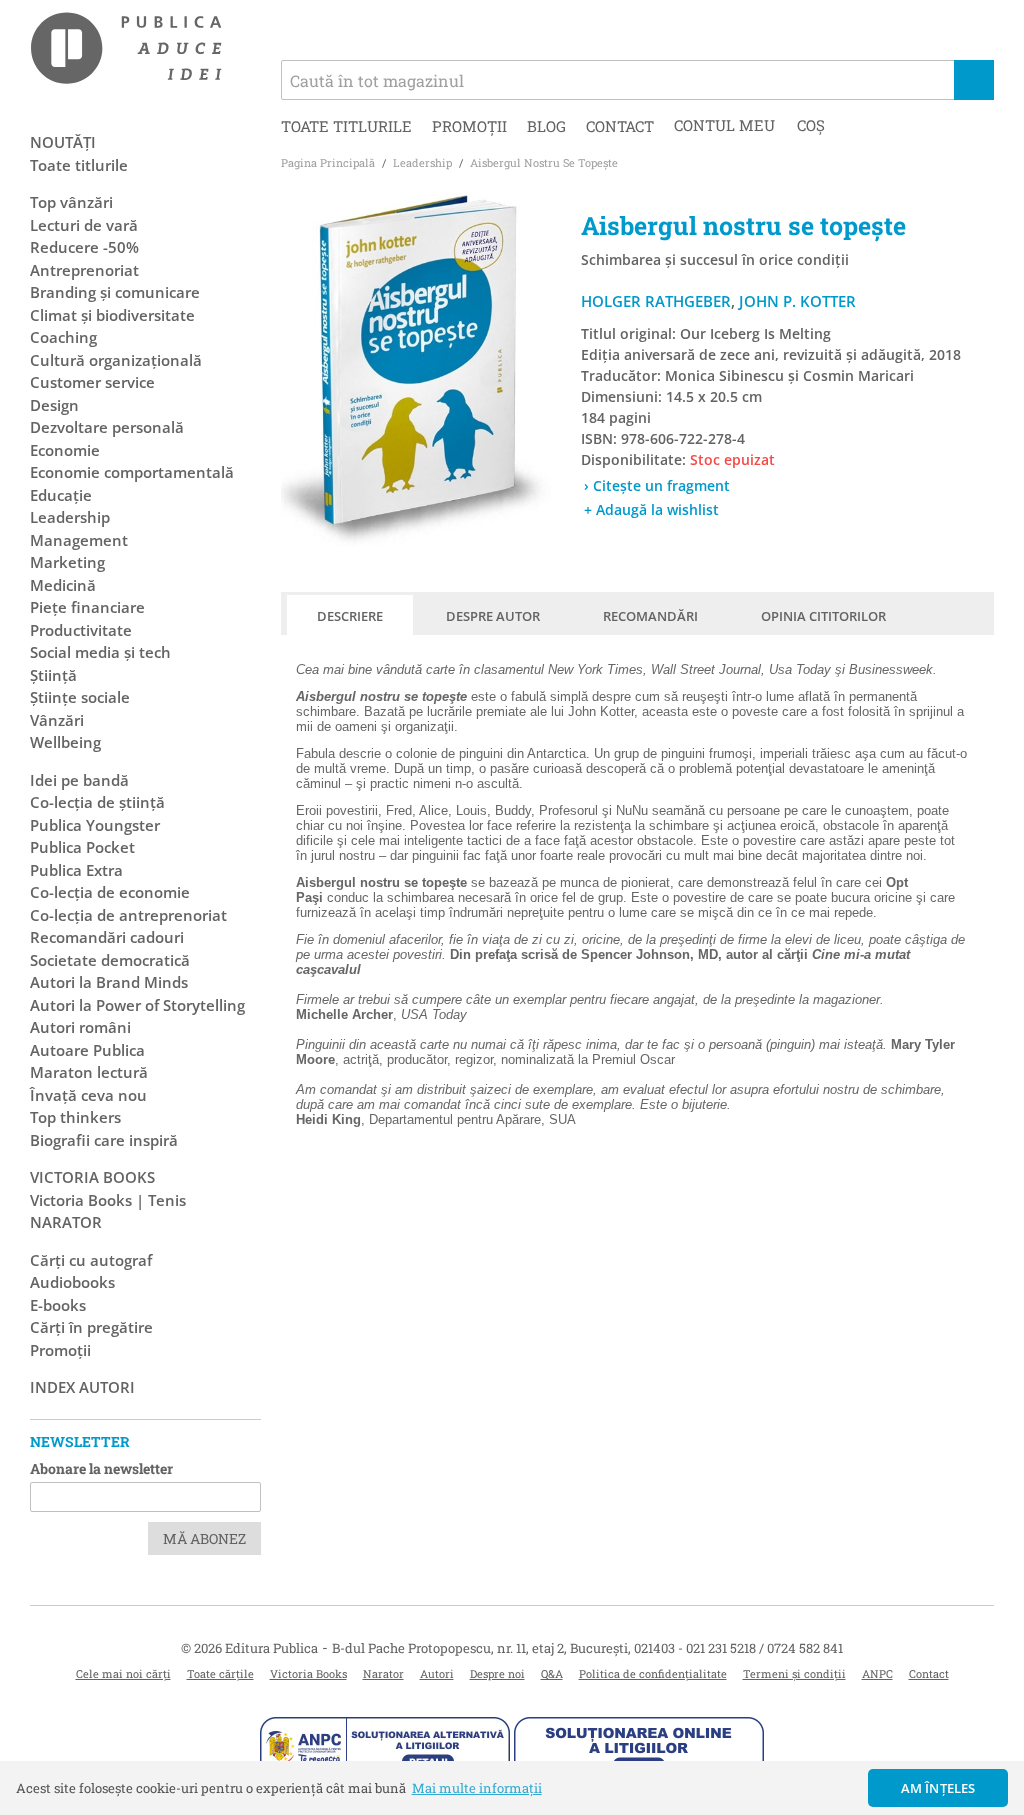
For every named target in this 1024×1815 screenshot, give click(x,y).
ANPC (877, 1673)
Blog (546, 126)
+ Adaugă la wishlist (651, 509)
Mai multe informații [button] (477, 1788)
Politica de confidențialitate (653, 1673)
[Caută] (974, 80)
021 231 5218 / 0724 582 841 (764, 1648)
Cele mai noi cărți (123, 1673)
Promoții (469, 126)
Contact (620, 126)
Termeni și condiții (794, 1673)
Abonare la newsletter (101, 1468)
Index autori (82, 1387)
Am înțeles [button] (938, 1788)
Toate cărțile (220, 1673)
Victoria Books (308, 1673)
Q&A (552, 1673)
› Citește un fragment (657, 485)
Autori (437, 1673)
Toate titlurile (346, 126)
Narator (383, 1673)
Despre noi (497, 1673)
